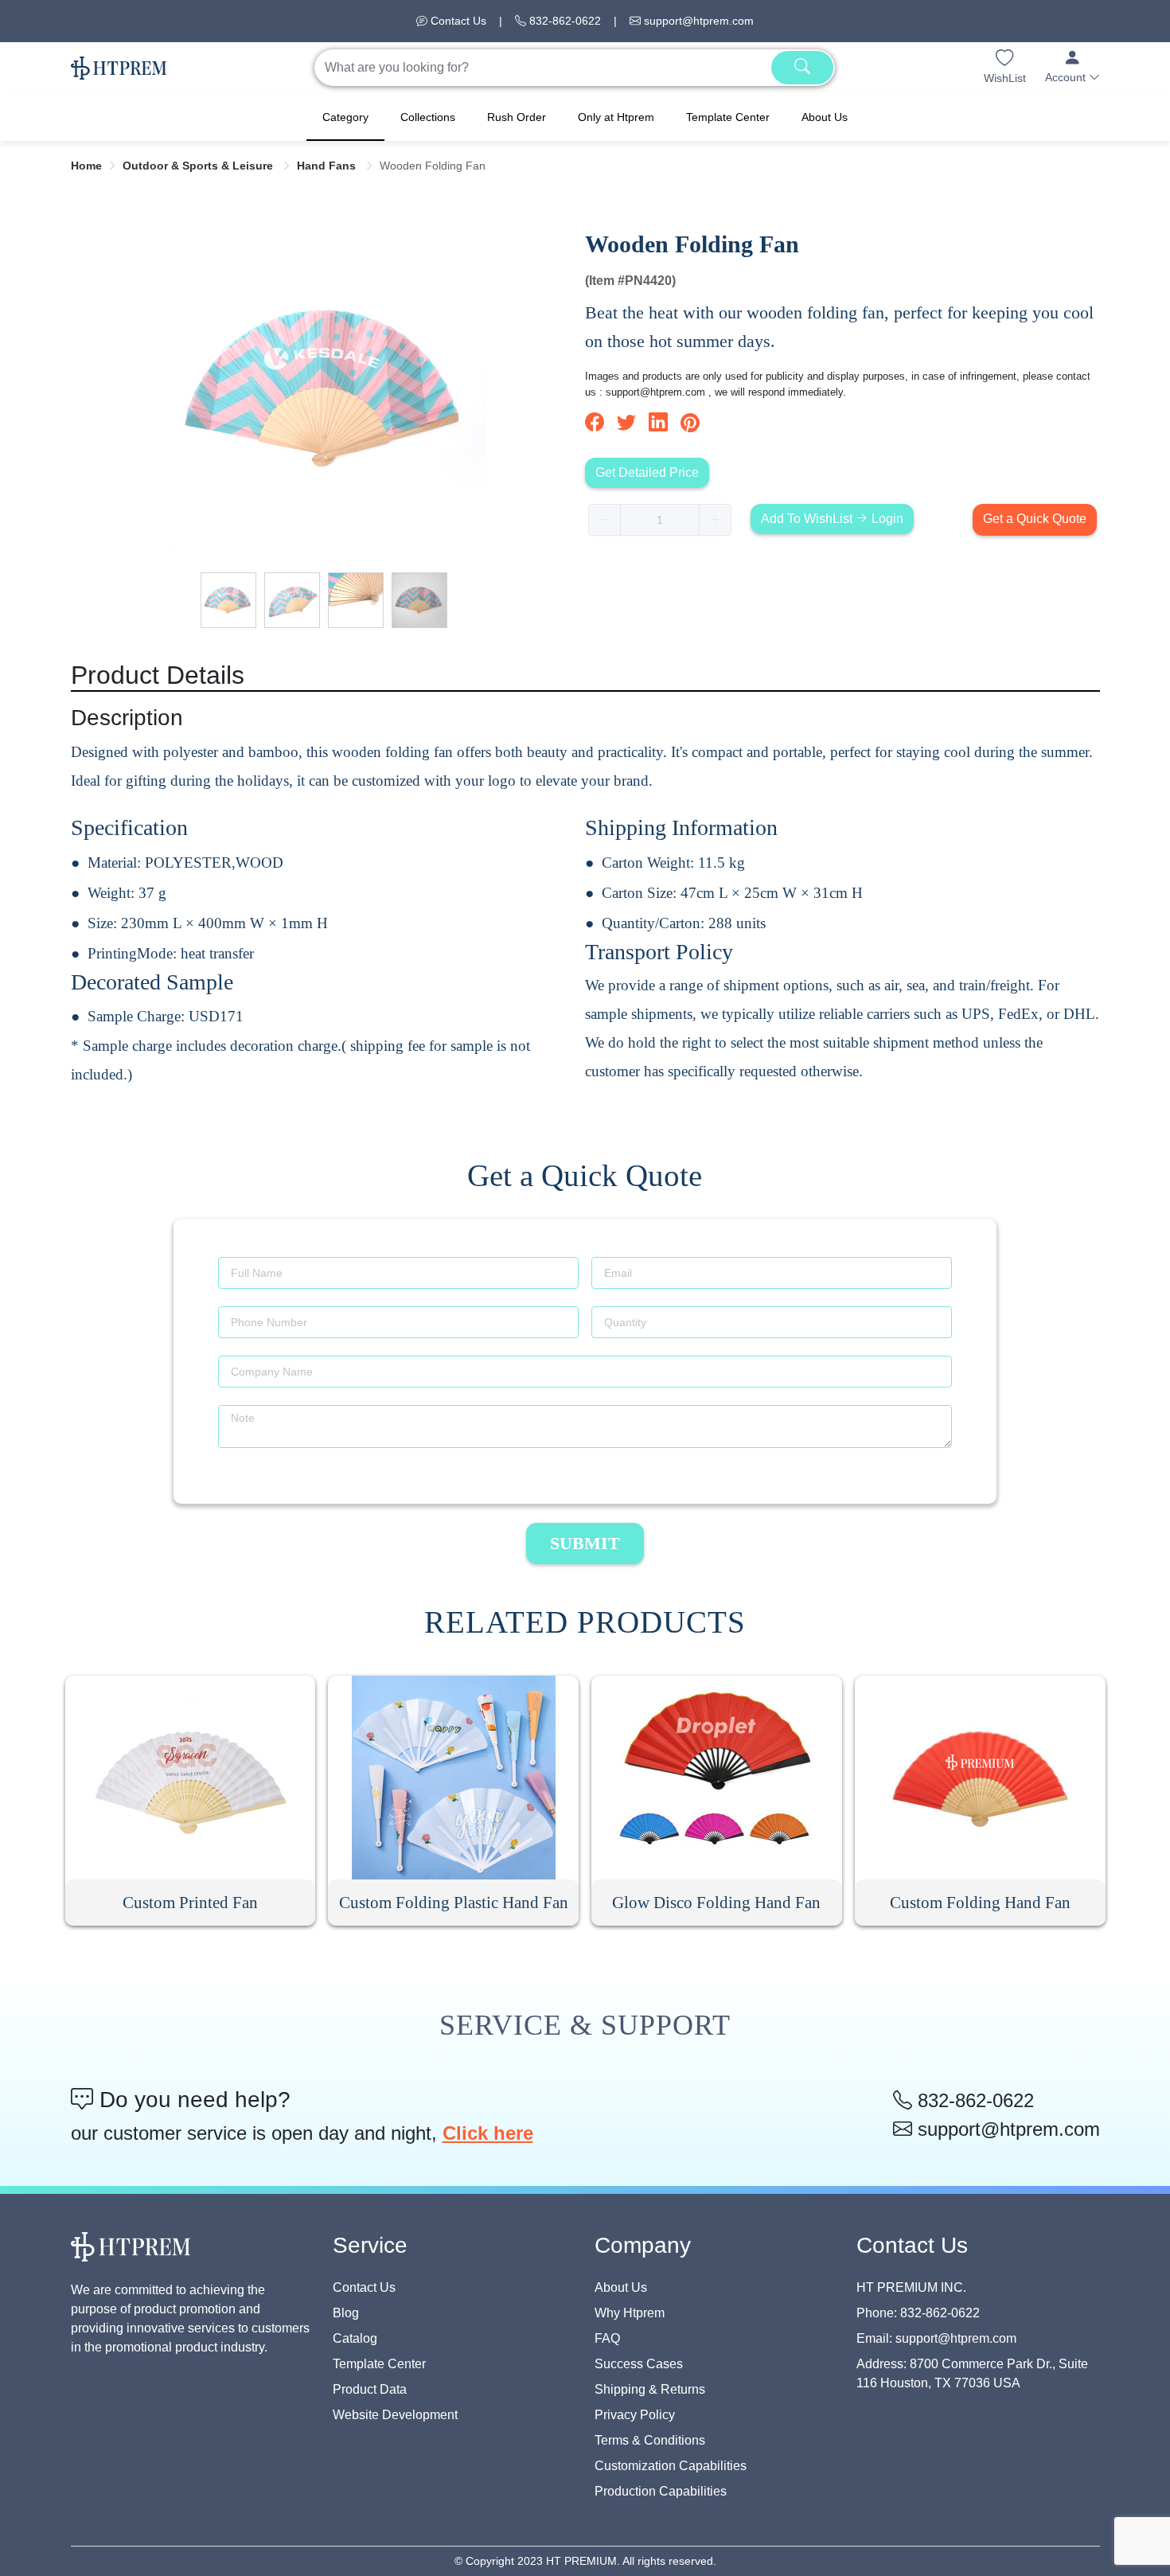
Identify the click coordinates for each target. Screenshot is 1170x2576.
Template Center (728, 117)
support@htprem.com (697, 21)
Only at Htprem (616, 117)
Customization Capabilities (671, 2466)
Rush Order (517, 117)
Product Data (370, 2389)
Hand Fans (328, 166)
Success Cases (639, 2364)
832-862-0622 (564, 21)
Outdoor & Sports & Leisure (199, 166)
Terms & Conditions (650, 2440)
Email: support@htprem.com (936, 2338)
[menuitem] (345, 117)
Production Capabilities (661, 2491)
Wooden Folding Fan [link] (433, 166)
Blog (346, 2313)
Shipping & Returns (650, 2389)
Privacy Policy (635, 2415)
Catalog (355, 2338)
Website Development (395, 2415)
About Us (825, 117)
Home (86, 166)
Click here (488, 2133)
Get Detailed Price (647, 472)
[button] (1072, 67)
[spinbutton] (660, 520)
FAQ (607, 2338)
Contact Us (457, 21)
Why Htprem (630, 2313)
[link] (86, 166)
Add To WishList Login (832, 519)
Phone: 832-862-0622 (918, 2313)
